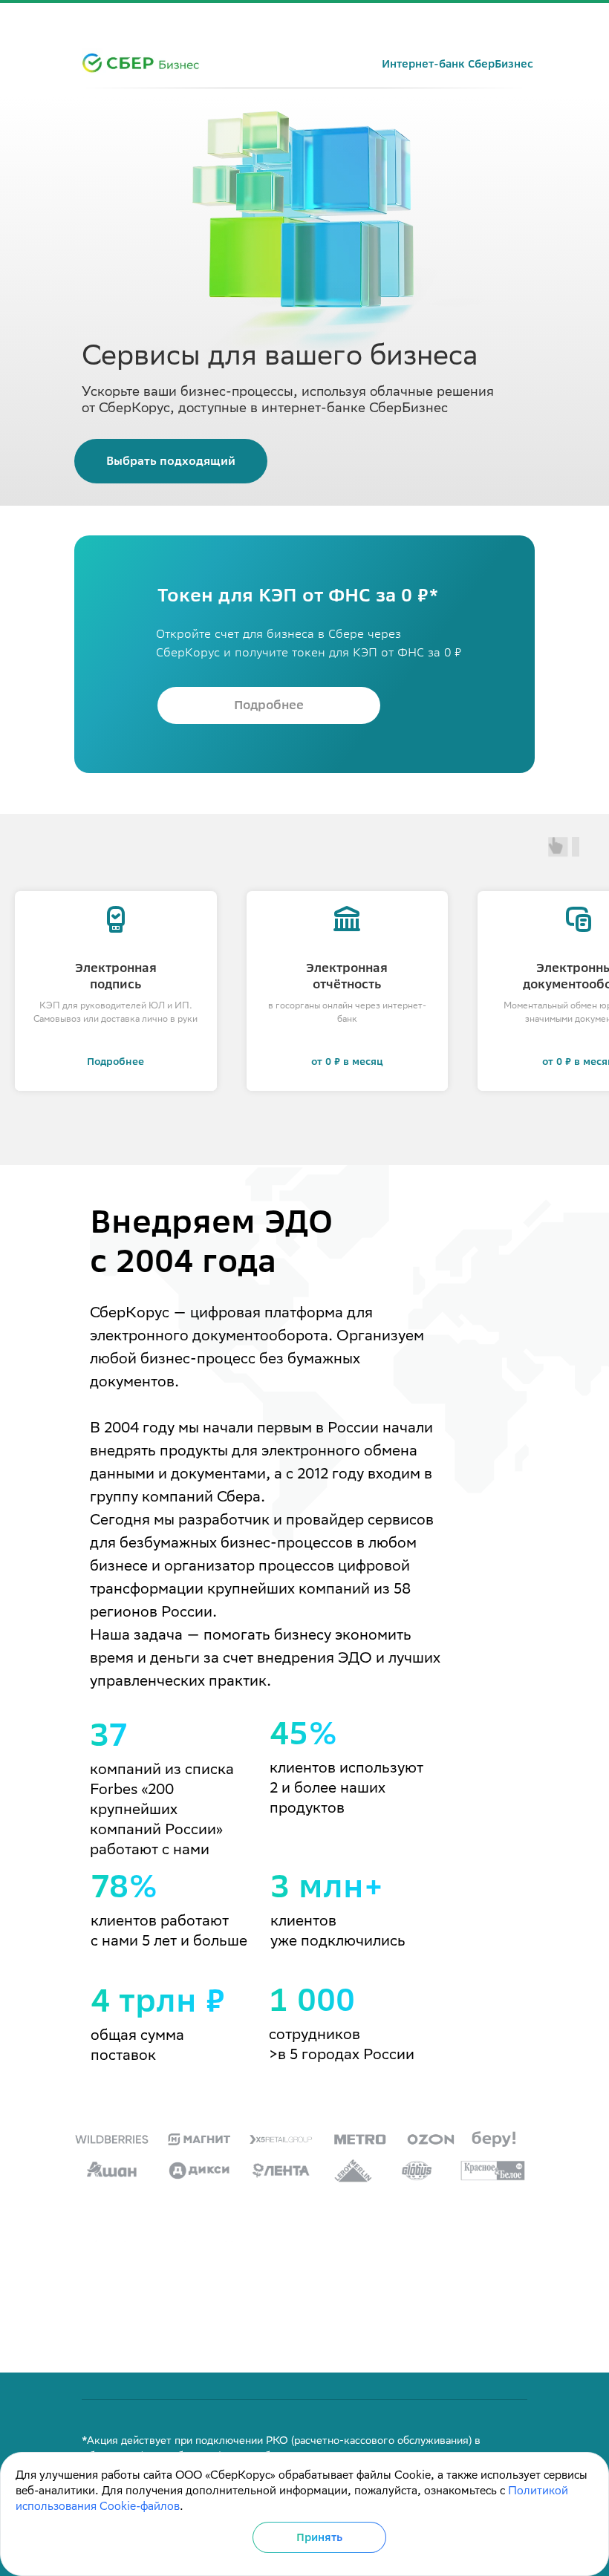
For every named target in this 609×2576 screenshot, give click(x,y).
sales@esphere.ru (482, 2351)
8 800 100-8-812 (483, 2329)
